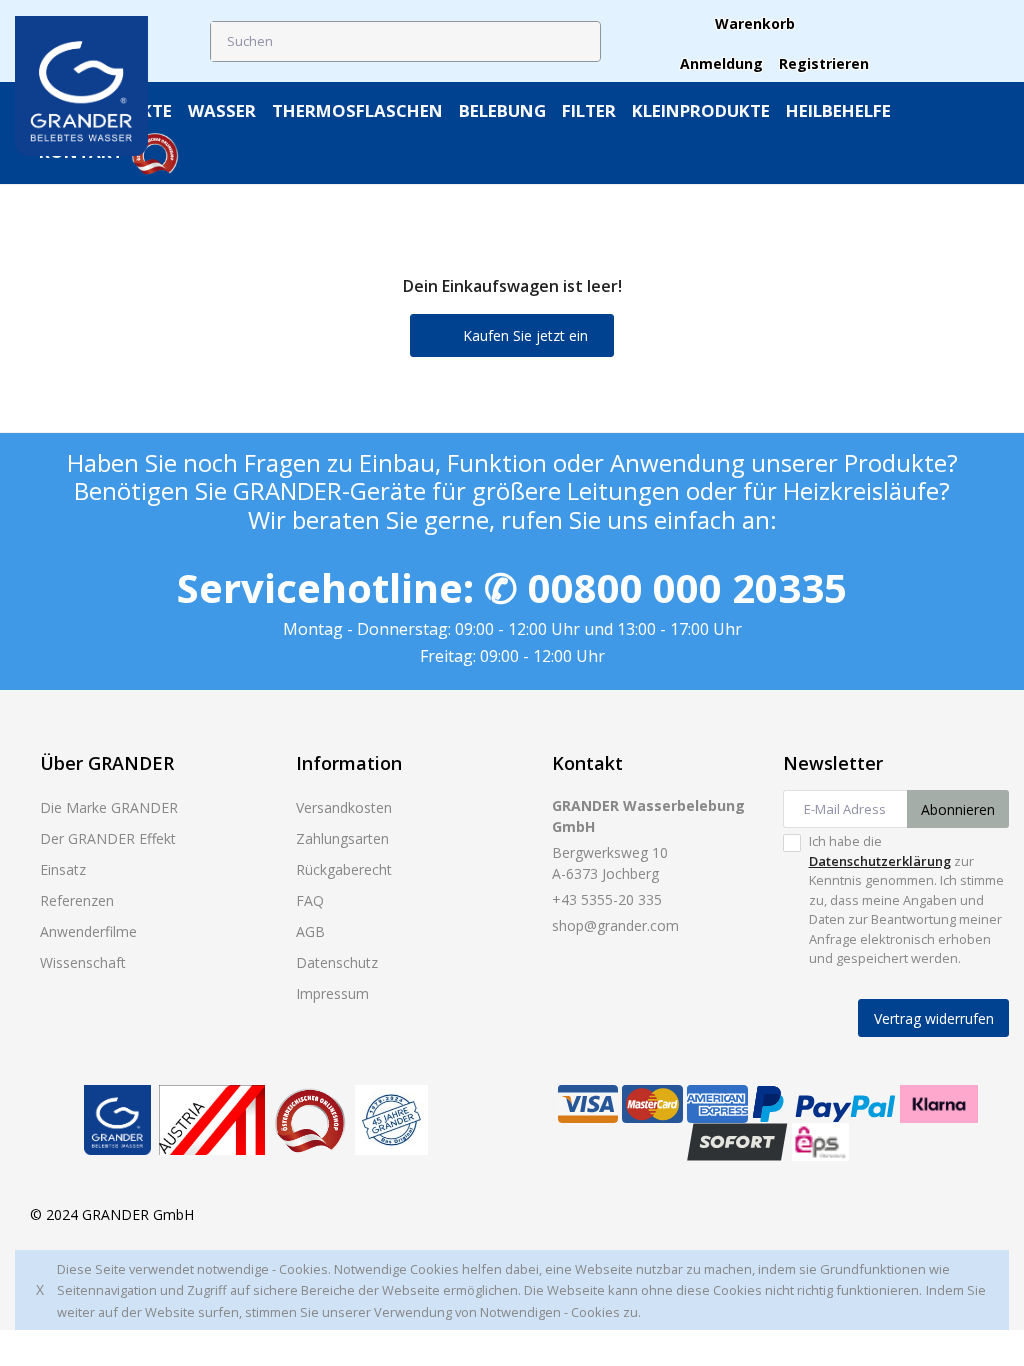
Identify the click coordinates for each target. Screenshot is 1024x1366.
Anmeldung (721, 63)
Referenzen (77, 900)
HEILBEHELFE (838, 110)
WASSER (222, 110)
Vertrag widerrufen (934, 1018)
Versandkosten (344, 807)
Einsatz (63, 869)
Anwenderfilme (88, 931)
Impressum (332, 993)
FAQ (310, 900)
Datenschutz (337, 962)
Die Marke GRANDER (109, 807)
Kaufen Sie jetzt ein (523, 335)
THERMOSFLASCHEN (357, 110)
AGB (310, 931)
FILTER (589, 110)
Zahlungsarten (342, 838)
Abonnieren (958, 809)
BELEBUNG (502, 110)
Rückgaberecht (344, 869)
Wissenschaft (83, 962)
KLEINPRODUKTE (701, 110)
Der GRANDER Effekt (108, 838)
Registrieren (824, 63)
